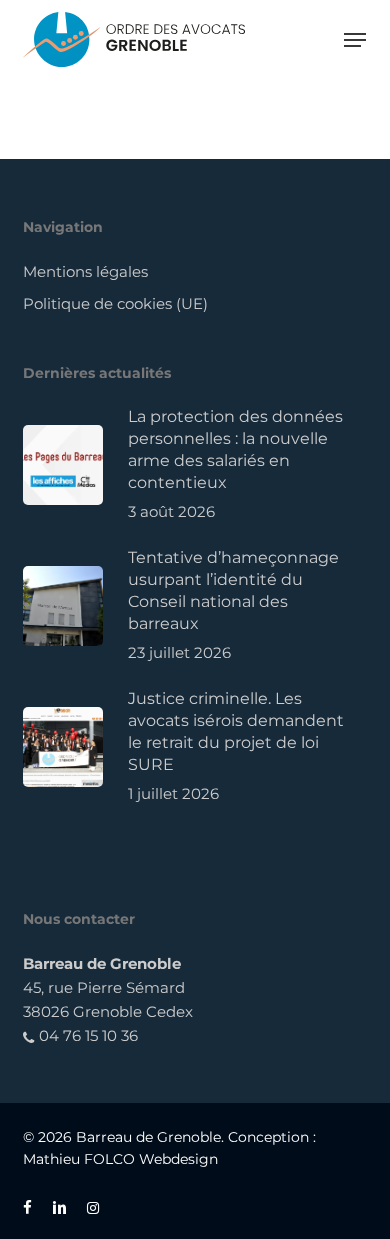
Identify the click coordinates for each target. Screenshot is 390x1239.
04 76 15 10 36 (86, 1035)
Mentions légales (85, 271)
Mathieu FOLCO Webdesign (120, 1159)
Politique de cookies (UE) (115, 303)
